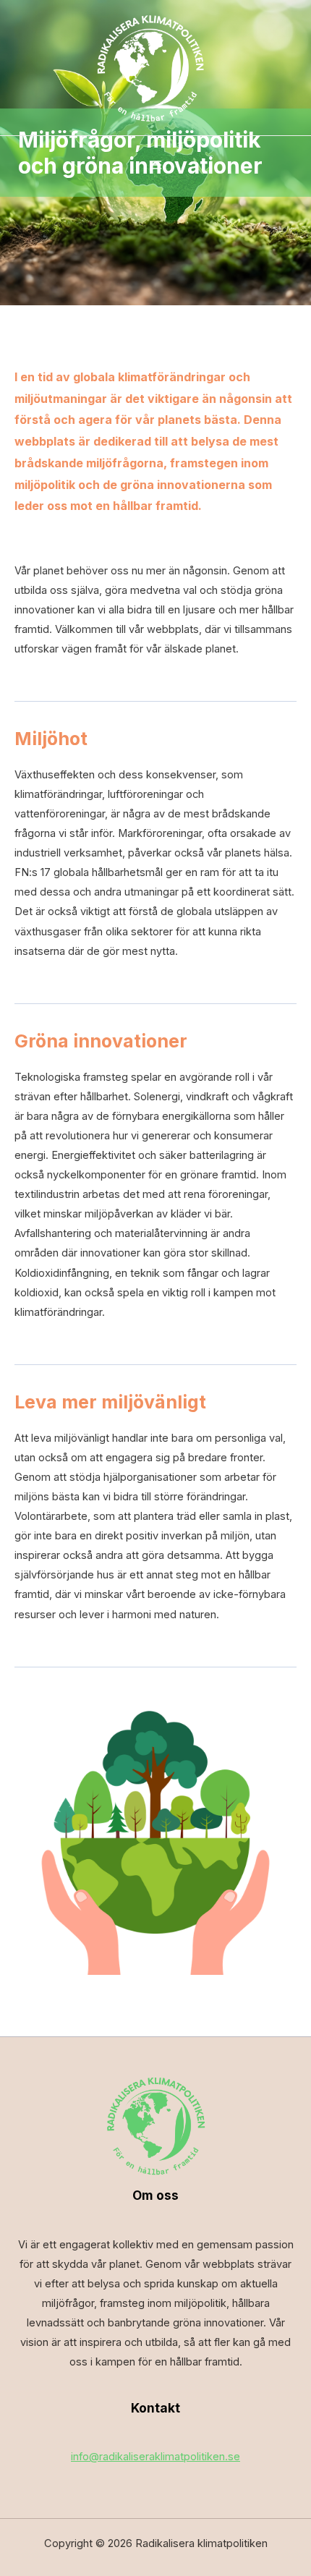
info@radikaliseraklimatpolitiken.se (155, 2457)
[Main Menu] (155, 165)
